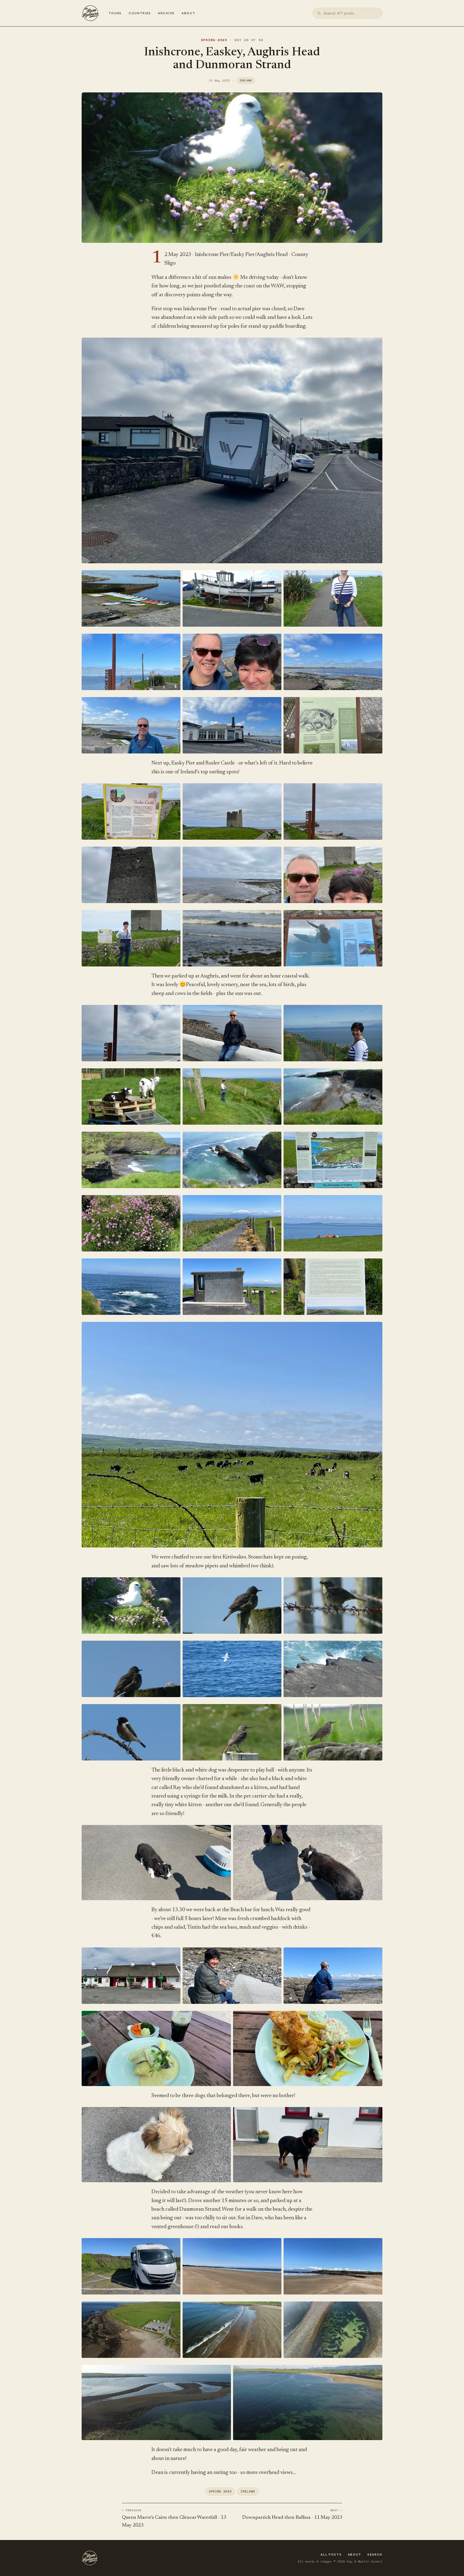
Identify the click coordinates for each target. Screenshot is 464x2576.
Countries (140, 13)
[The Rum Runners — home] (90, 13)
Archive (166, 13)
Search (375, 2555)
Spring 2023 (214, 40)
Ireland (246, 80)
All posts (331, 2555)
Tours (115, 13)
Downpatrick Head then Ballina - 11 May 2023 (292, 2518)
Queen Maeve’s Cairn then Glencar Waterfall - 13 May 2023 (174, 2521)
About (188, 13)
